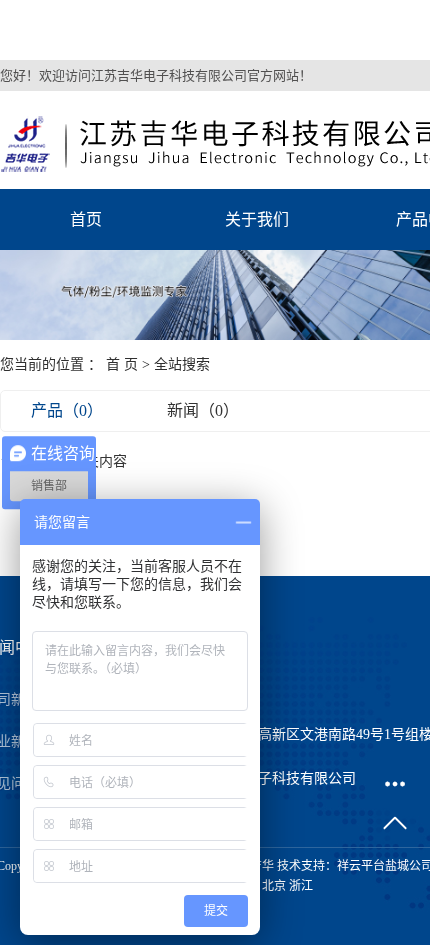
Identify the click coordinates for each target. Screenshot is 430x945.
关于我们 (257, 219)
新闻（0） (203, 410)
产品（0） (67, 410)
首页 (86, 219)
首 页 (122, 364)
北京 (274, 886)
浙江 (301, 886)
